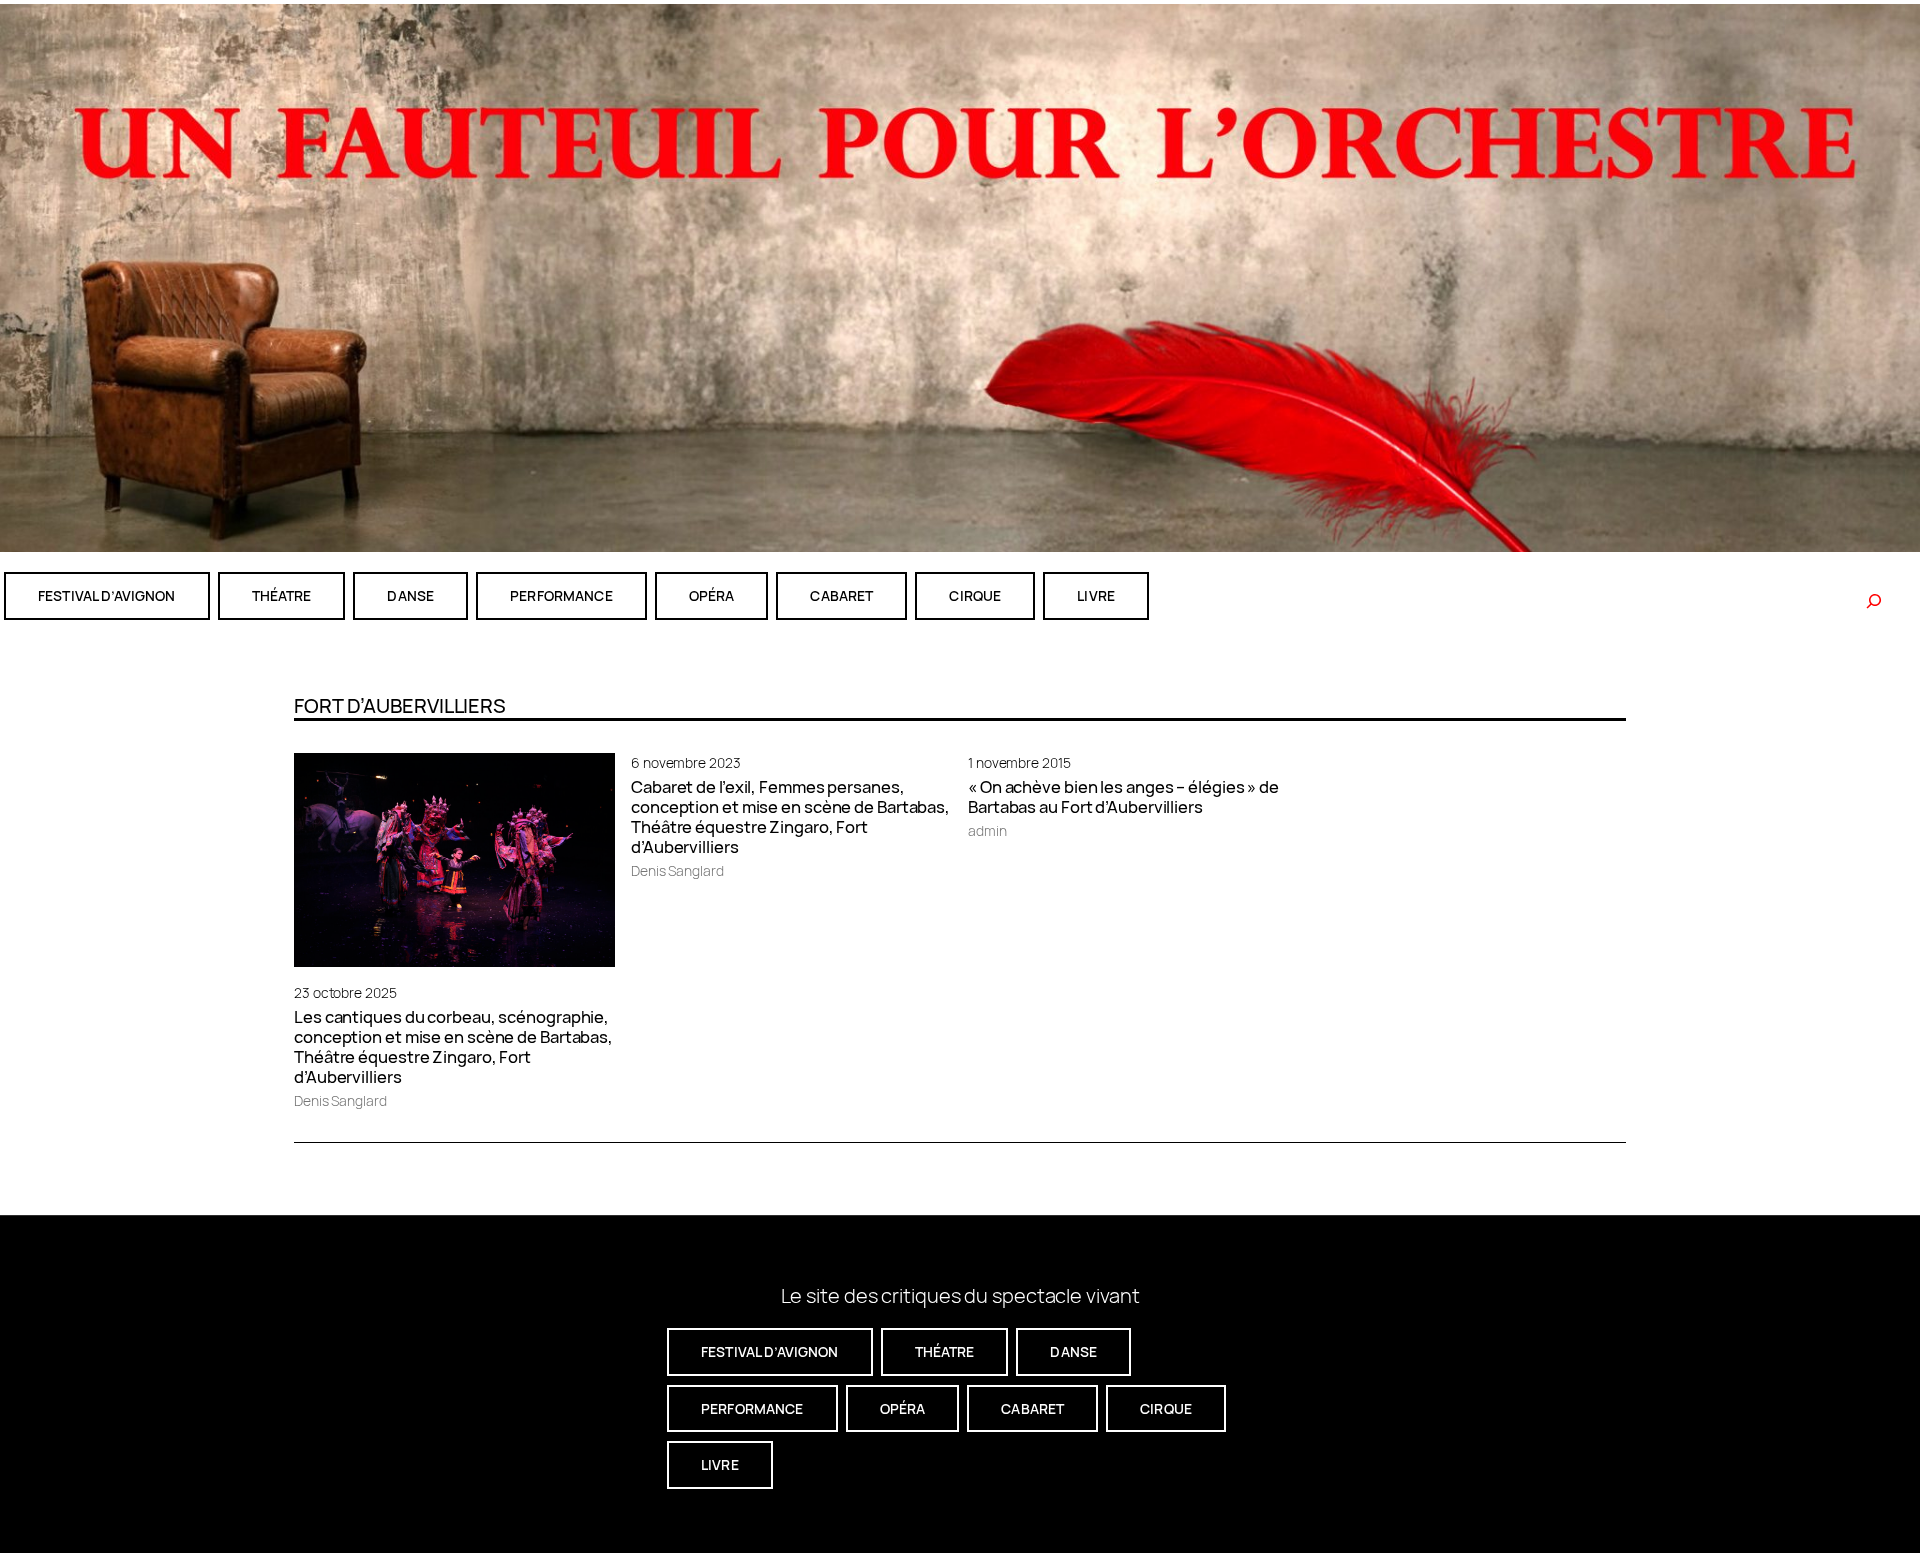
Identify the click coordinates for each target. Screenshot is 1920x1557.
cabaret (841, 595)
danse (410, 595)
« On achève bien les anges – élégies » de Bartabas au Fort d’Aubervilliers (1123, 797)
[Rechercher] (1874, 601)
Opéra (712, 595)
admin (987, 830)
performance (561, 595)
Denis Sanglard (340, 1100)
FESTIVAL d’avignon (107, 595)
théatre (282, 595)
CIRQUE (975, 595)
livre (1096, 595)
